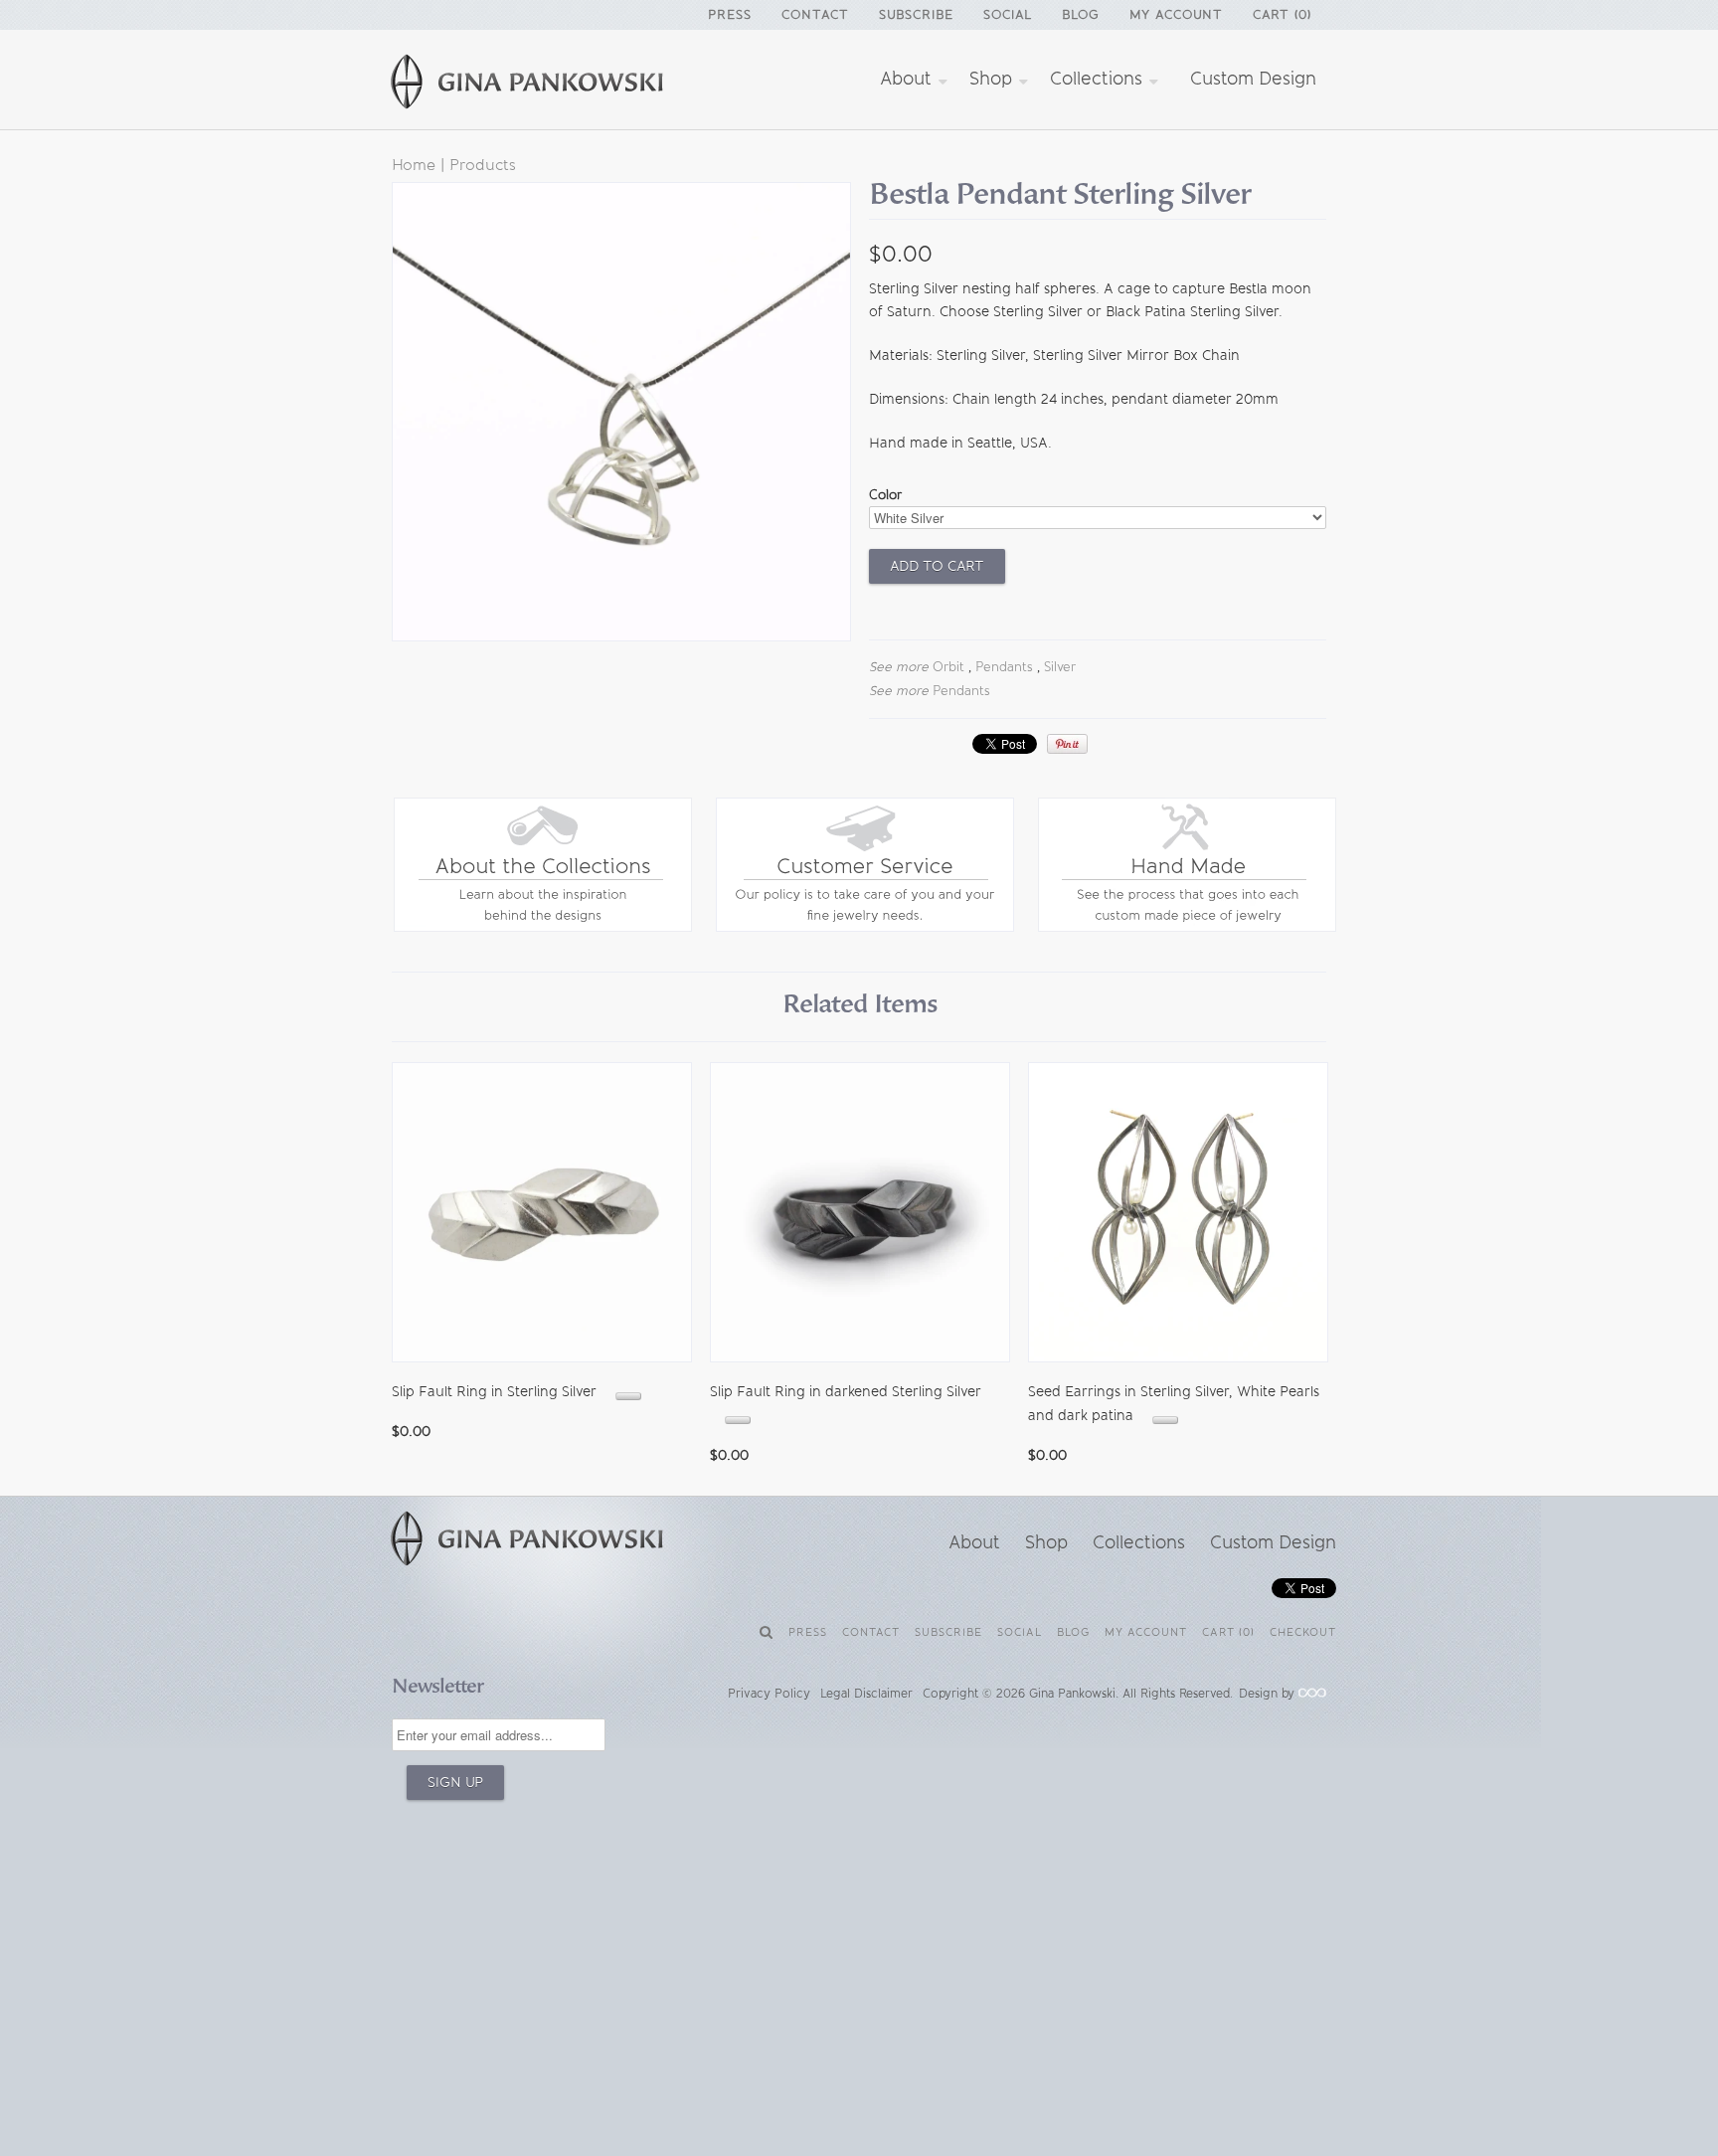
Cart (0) (1282, 14)
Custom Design (1253, 79)
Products (483, 165)
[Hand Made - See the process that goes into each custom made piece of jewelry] (1187, 927)
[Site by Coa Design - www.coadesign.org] (1312, 1694)
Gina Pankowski (1072, 1694)
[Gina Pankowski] (551, 85)
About (908, 79)
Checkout (1303, 1632)
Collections (1099, 79)
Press (730, 14)
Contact (815, 14)
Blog (1081, 14)
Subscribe (916, 14)
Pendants (1004, 667)
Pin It (1067, 744)
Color (885, 495)
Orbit (948, 667)
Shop (993, 79)
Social (1008, 14)
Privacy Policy (769, 1694)
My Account (1176, 14)
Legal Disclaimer (866, 1694)
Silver (1060, 667)
